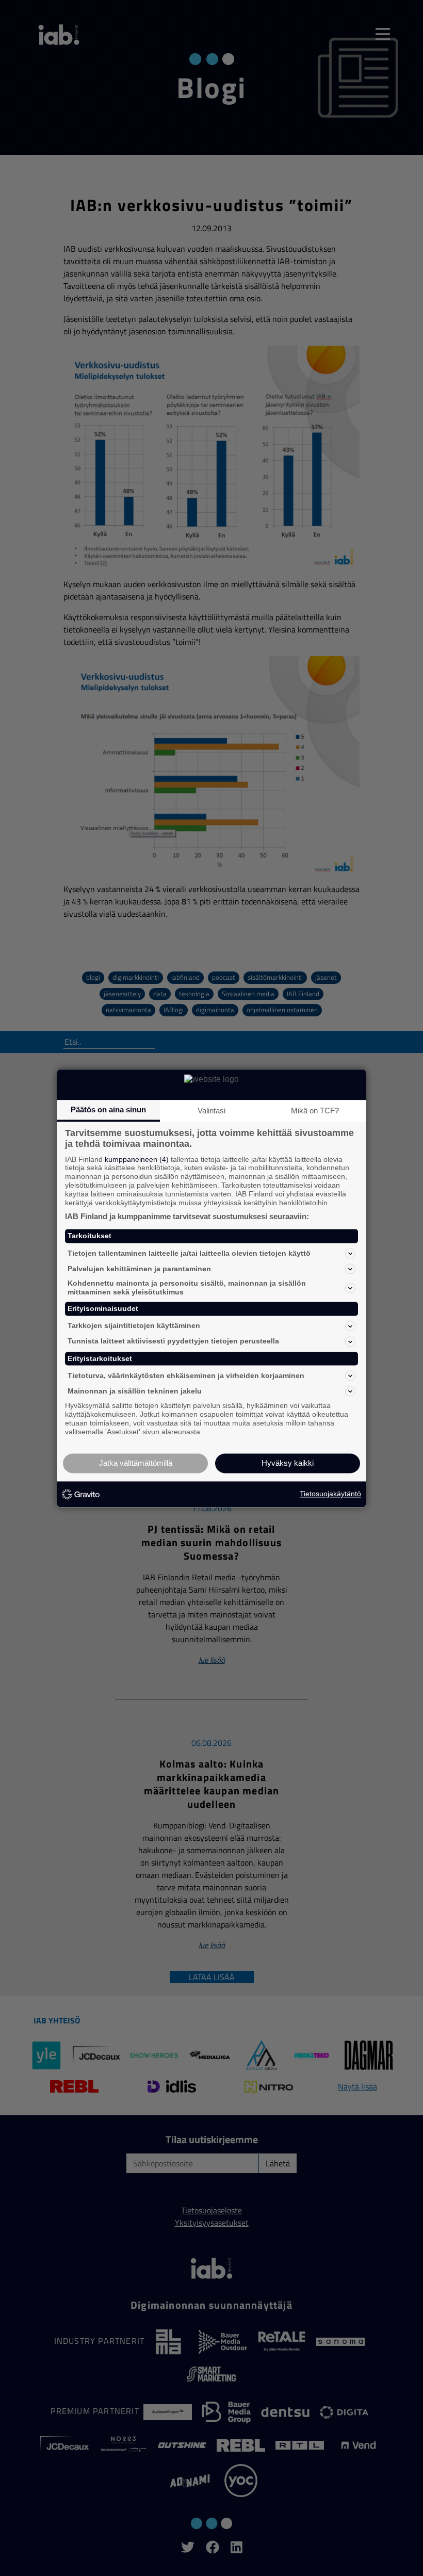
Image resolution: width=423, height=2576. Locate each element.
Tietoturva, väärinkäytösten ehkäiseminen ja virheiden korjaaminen (186, 1375)
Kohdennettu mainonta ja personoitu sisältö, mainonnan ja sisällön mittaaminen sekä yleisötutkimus (187, 1288)
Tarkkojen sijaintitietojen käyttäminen (134, 1326)
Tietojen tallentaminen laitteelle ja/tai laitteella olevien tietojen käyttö (189, 1253)
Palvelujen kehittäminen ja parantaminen (139, 1269)
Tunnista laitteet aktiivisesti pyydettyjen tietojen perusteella (173, 1341)
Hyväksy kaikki (288, 1463)
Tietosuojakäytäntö (330, 1494)
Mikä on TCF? (315, 1111)
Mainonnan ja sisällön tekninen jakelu (135, 1391)
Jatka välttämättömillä (136, 1463)
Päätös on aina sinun (108, 1109)
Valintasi (211, 1111)
